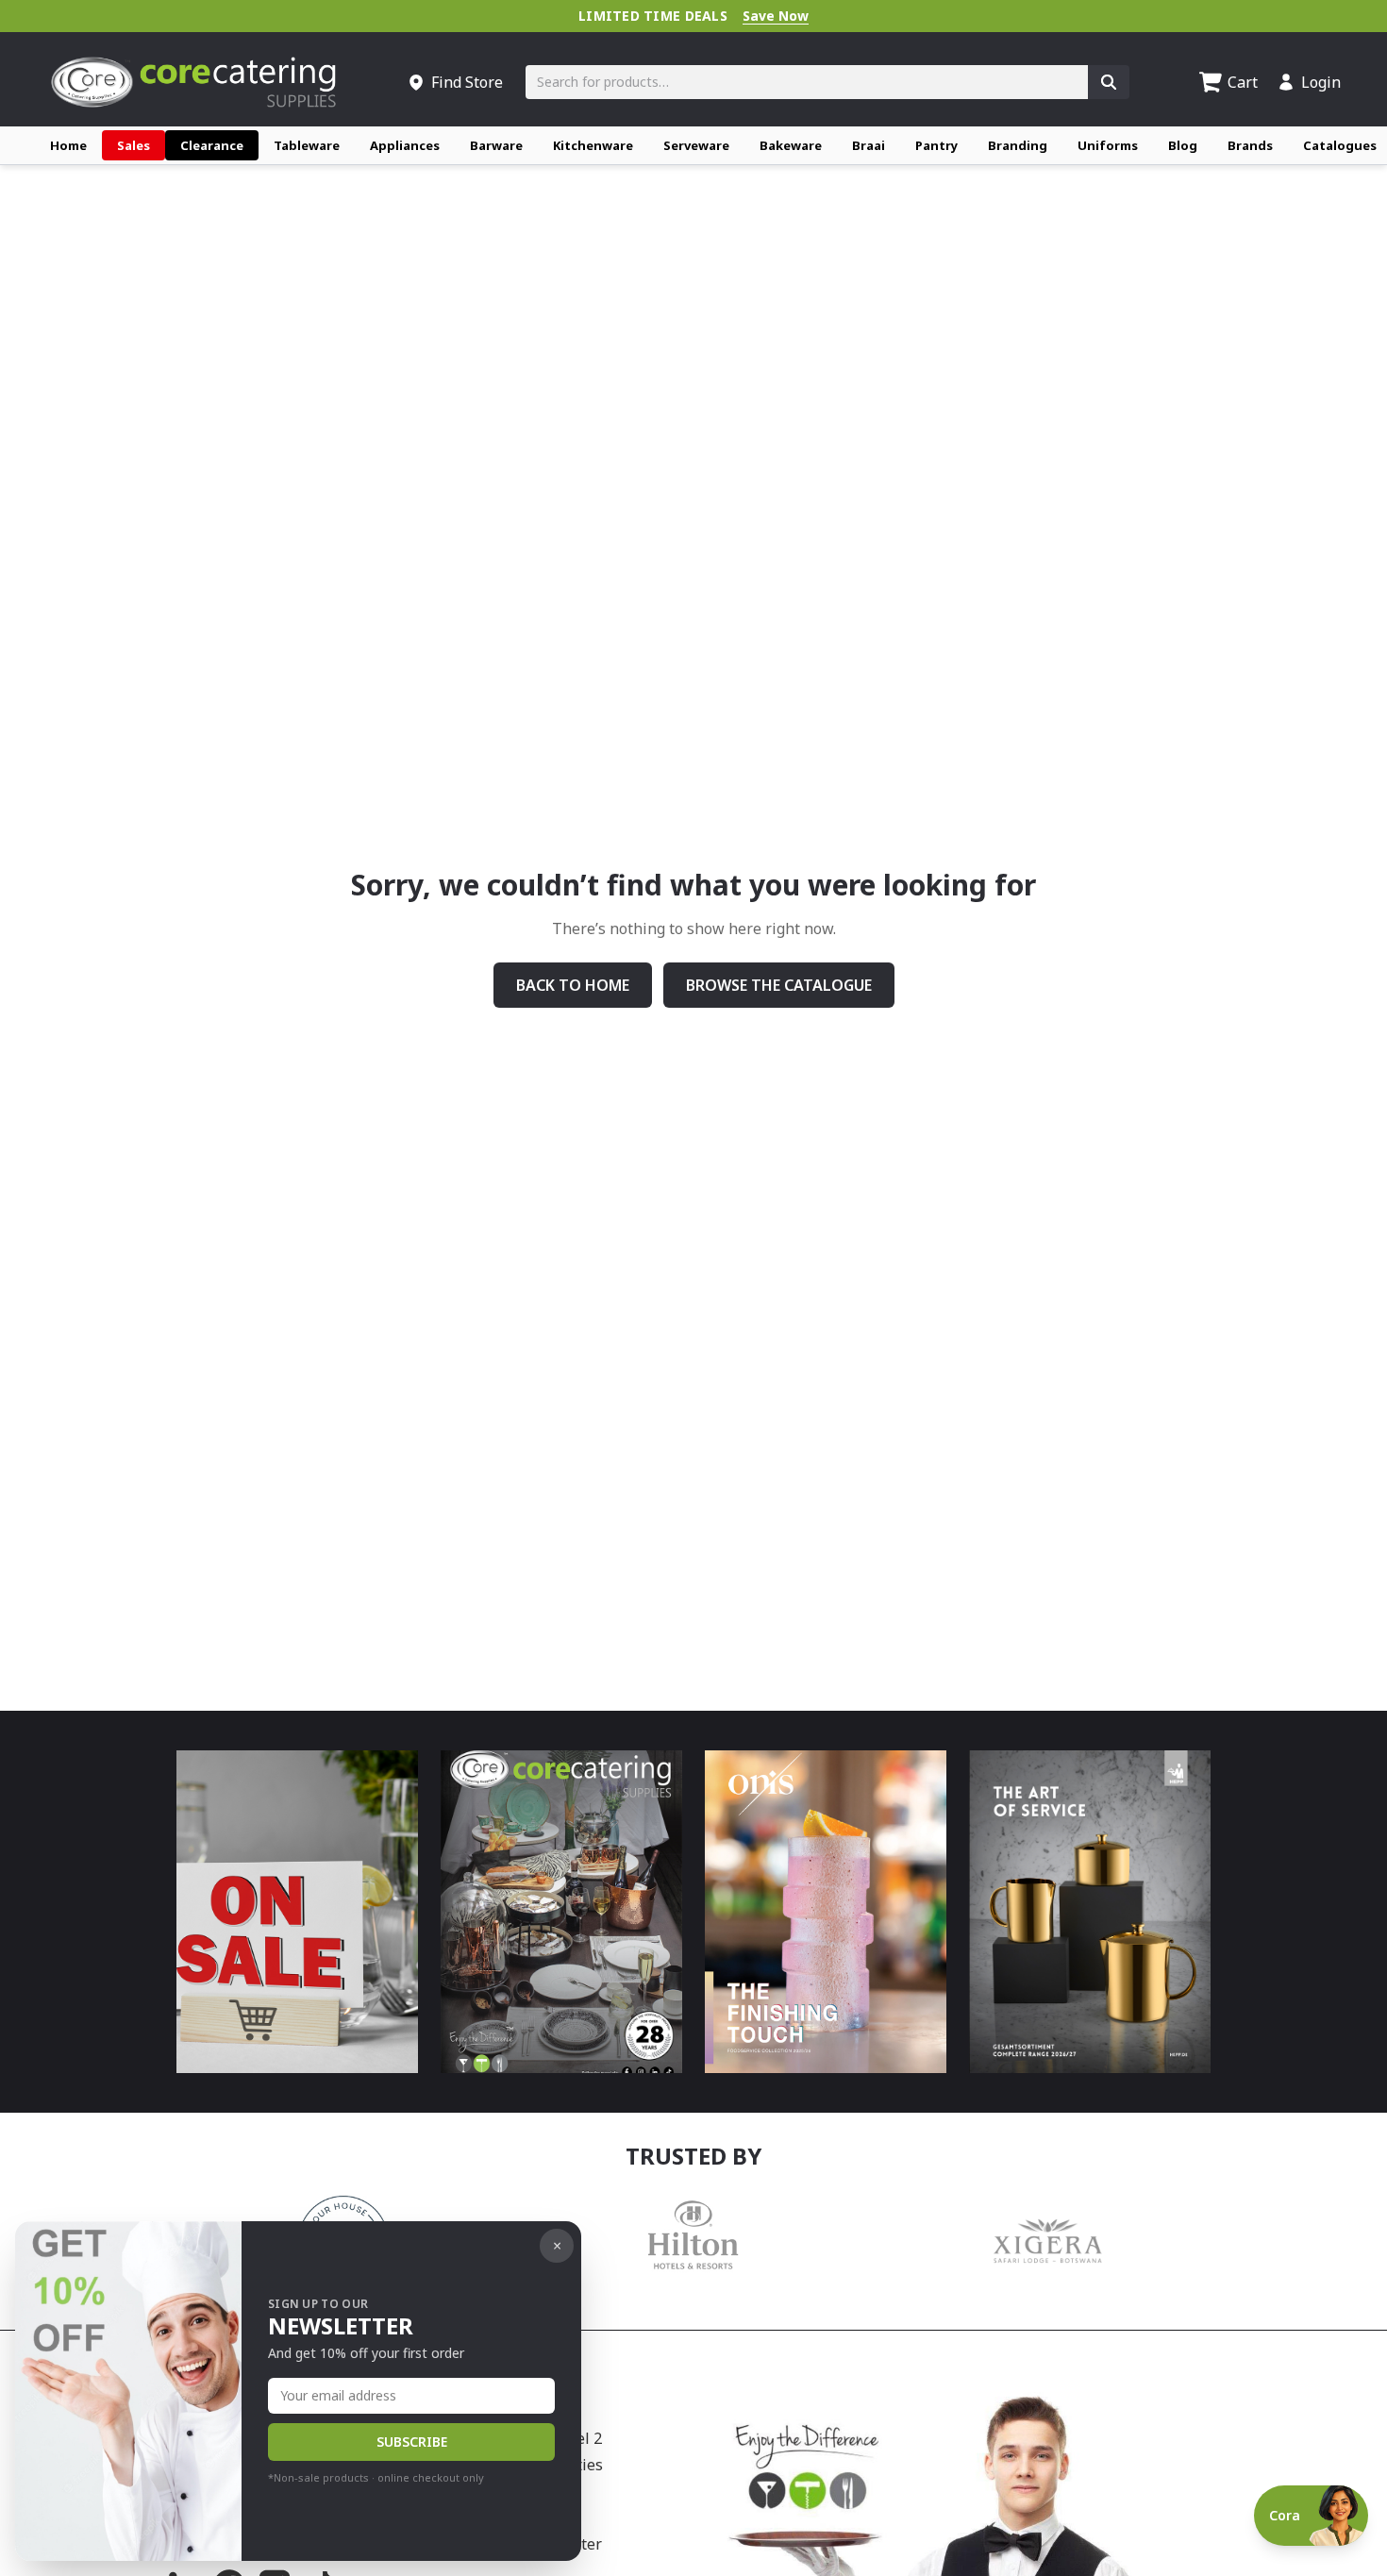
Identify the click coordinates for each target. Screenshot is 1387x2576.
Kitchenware (593, 145)
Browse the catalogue (779, 985)
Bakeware (791, 145)
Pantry (936, 145)
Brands (1250, 145)
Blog (1183, 145)
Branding (1018, 145)
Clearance (212, 145)
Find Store (467, 82)
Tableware (307, 145)
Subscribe (412, 2442)
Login (1321, 82)
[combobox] (807, 82)
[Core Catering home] (193, 82)
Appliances (405, 145)
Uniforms (1108, 145)
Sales (134, 145)
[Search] (1109, 82)
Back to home (573, 985)
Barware (496, 145)
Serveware (696, 145)
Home (68, 145)
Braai (869, 145)
